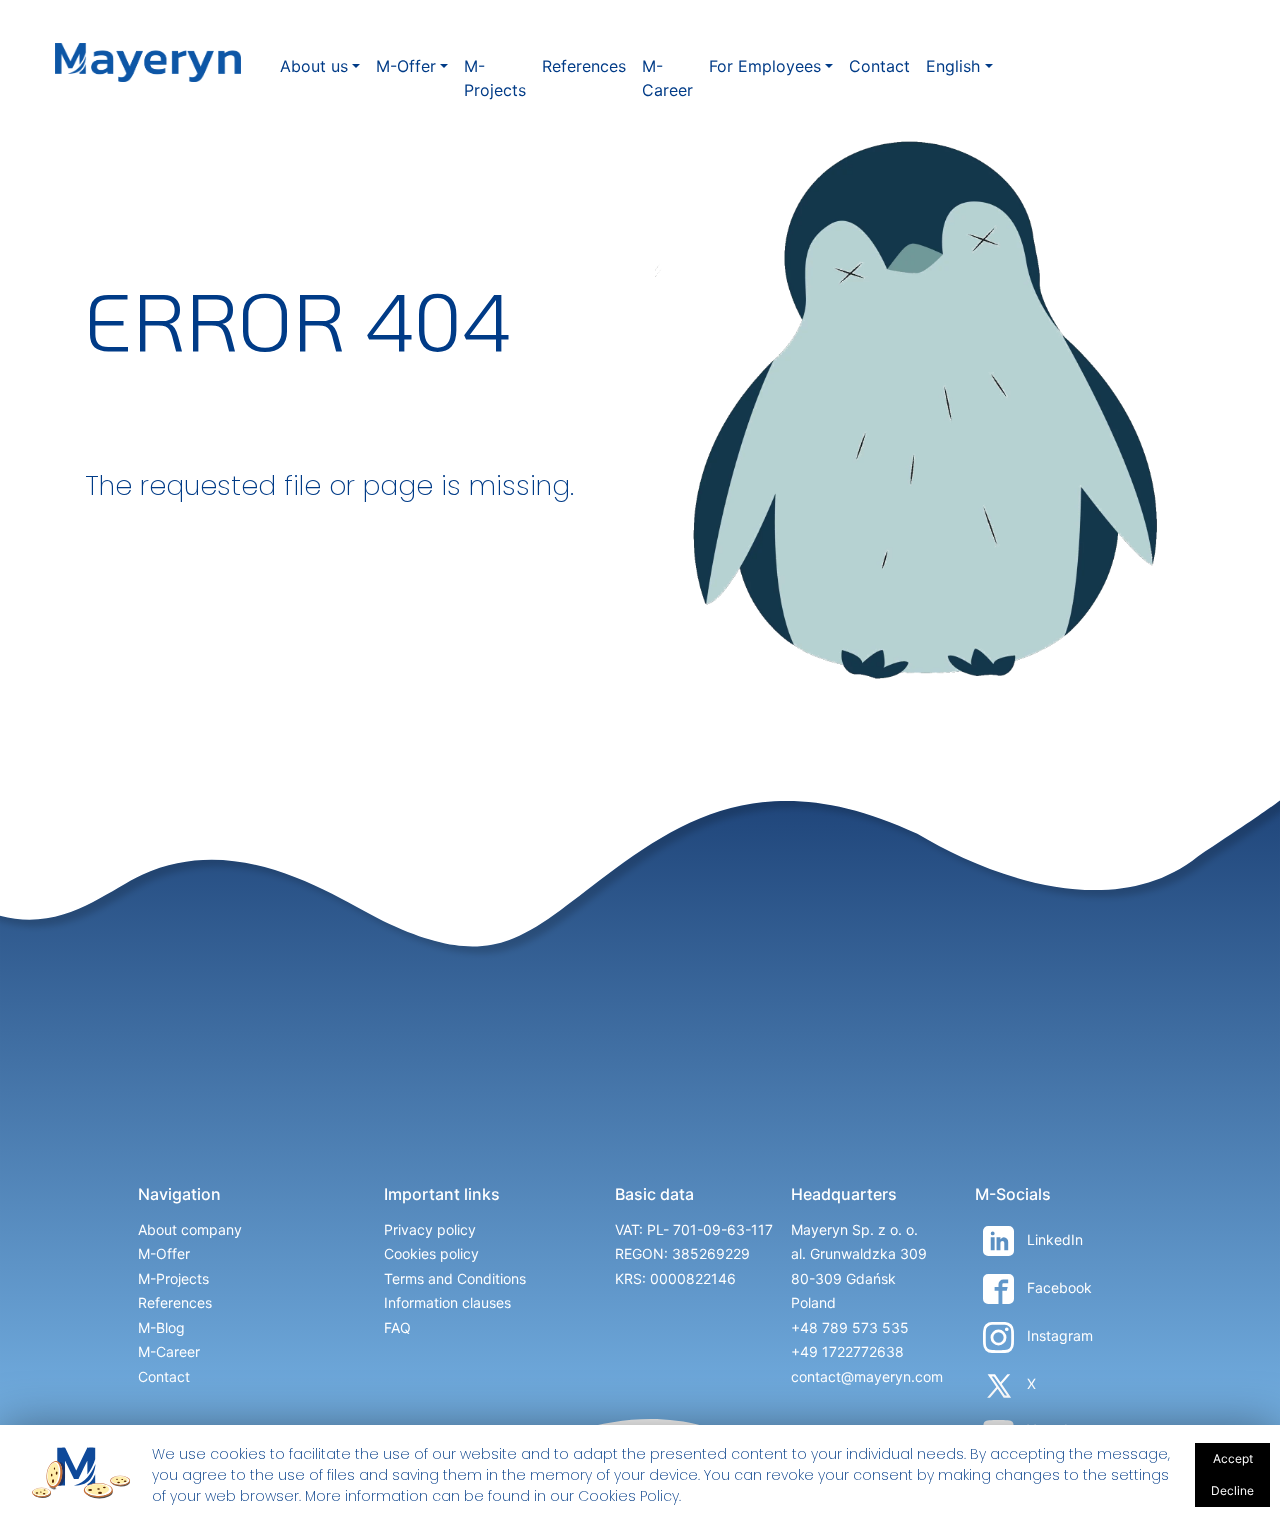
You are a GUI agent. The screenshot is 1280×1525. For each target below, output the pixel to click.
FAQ (397, 1327)
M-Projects (495, 78)
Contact (879, 66)
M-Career (667, 78)
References (584, 66)
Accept (1233, 1458)
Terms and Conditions (455, 1278)
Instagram (1058, 1335)
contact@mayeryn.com (867, 1376)
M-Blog (161, 1327)
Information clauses (447, 1302)
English (953, 66)
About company (190, 1229)
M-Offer (406, 66)
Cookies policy (431, 1253)
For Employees (765, 66)
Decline (1232, 1490)
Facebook (1057, 1287)
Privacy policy (430, 1229)
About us (314, 66)
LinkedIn (1053, 1239)
